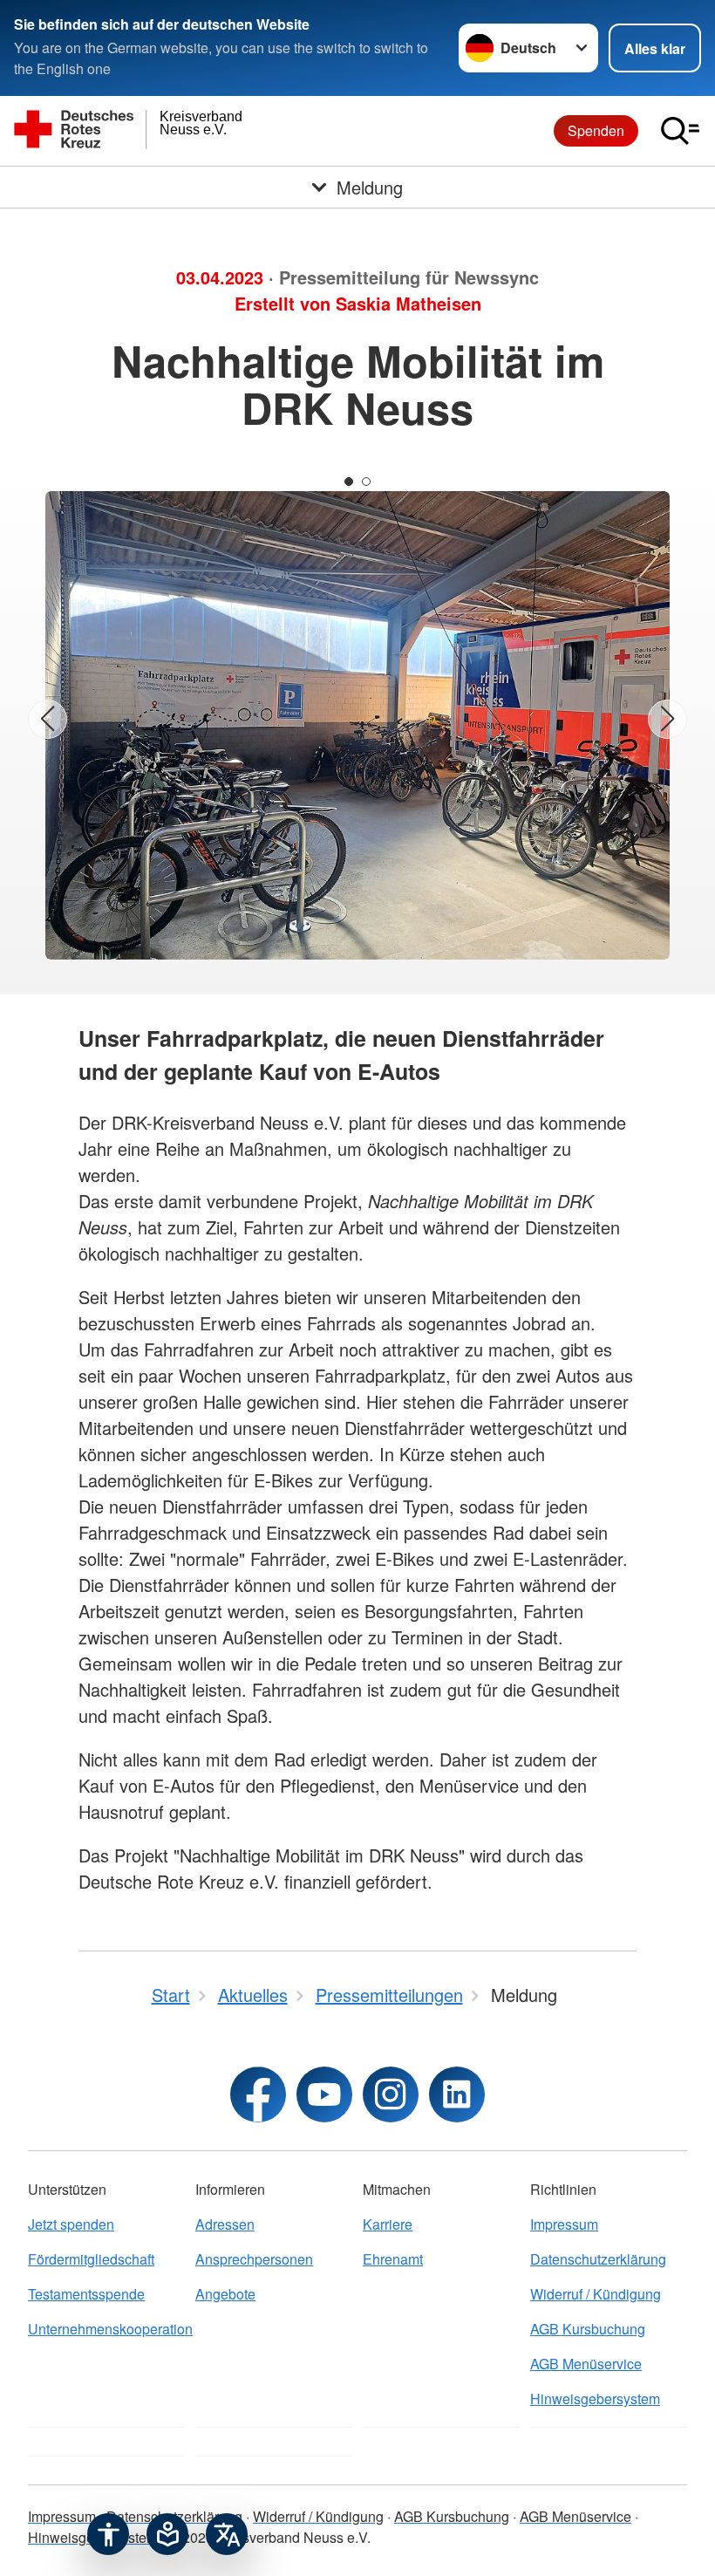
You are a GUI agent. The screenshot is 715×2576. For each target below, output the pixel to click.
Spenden (596, 130)
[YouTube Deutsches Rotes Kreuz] (324, 2094)
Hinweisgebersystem (595, 2398)
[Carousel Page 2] (366, 482)
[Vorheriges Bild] (48, 719)
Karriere (388, 2224)
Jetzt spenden (71, 2224)
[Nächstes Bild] (667, 719)
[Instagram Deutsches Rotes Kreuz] (391, 2094)
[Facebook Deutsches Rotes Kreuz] (258, 2094)
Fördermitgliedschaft (91, 2259)
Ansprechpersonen (254, 2259)
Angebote (225, 2294)
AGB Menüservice (586, 2364)
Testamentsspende (86, 2294)
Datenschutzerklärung (598, 2259)
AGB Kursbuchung (588, 2329)
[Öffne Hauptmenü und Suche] (680, 131)
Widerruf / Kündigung (596, 2294)
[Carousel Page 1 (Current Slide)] (349, 482)
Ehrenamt (393, 2259)
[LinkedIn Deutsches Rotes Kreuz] (457, 2094)
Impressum (564, 2224)
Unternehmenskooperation (106, 2329)
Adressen (225, 2224)
